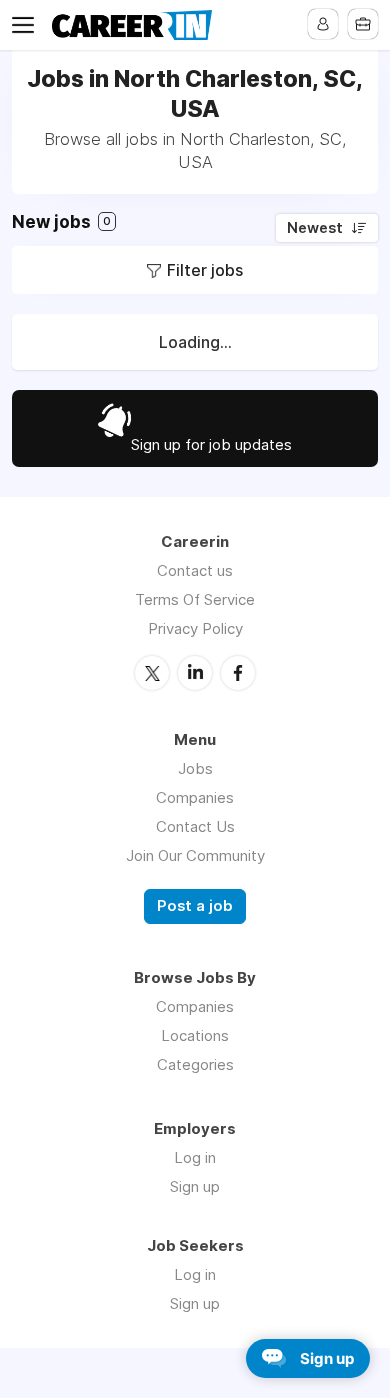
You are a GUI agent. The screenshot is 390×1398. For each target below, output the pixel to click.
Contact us (195, 570)
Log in (195, 1157)
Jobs (195, 768)
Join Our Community (195, 855)
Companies (195, 797)
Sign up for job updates (211, 444)
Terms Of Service (195, 599)
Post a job (195, 906)
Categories (195, 1064)
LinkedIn (195, 673)
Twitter (152, 673)
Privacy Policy (195, 628)
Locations (195, 1035)
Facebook (238, 673)
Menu (27, 25)
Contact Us (195, 826)
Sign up (195, 1186)
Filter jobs (205, 270)
